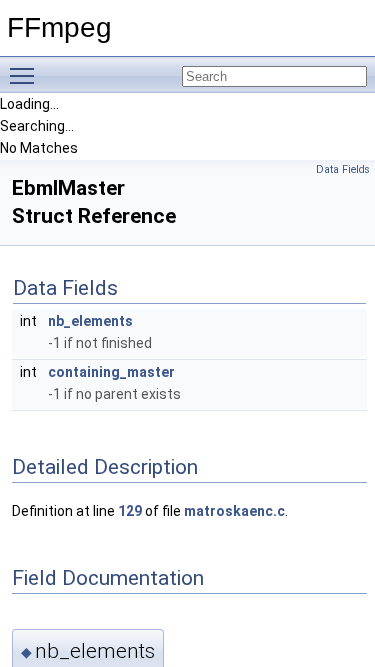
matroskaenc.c (234, 511)
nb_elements (90, 321)
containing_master (111, 372)
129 (130, 511)
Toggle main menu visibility (26, 75)
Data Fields (343, 169)
